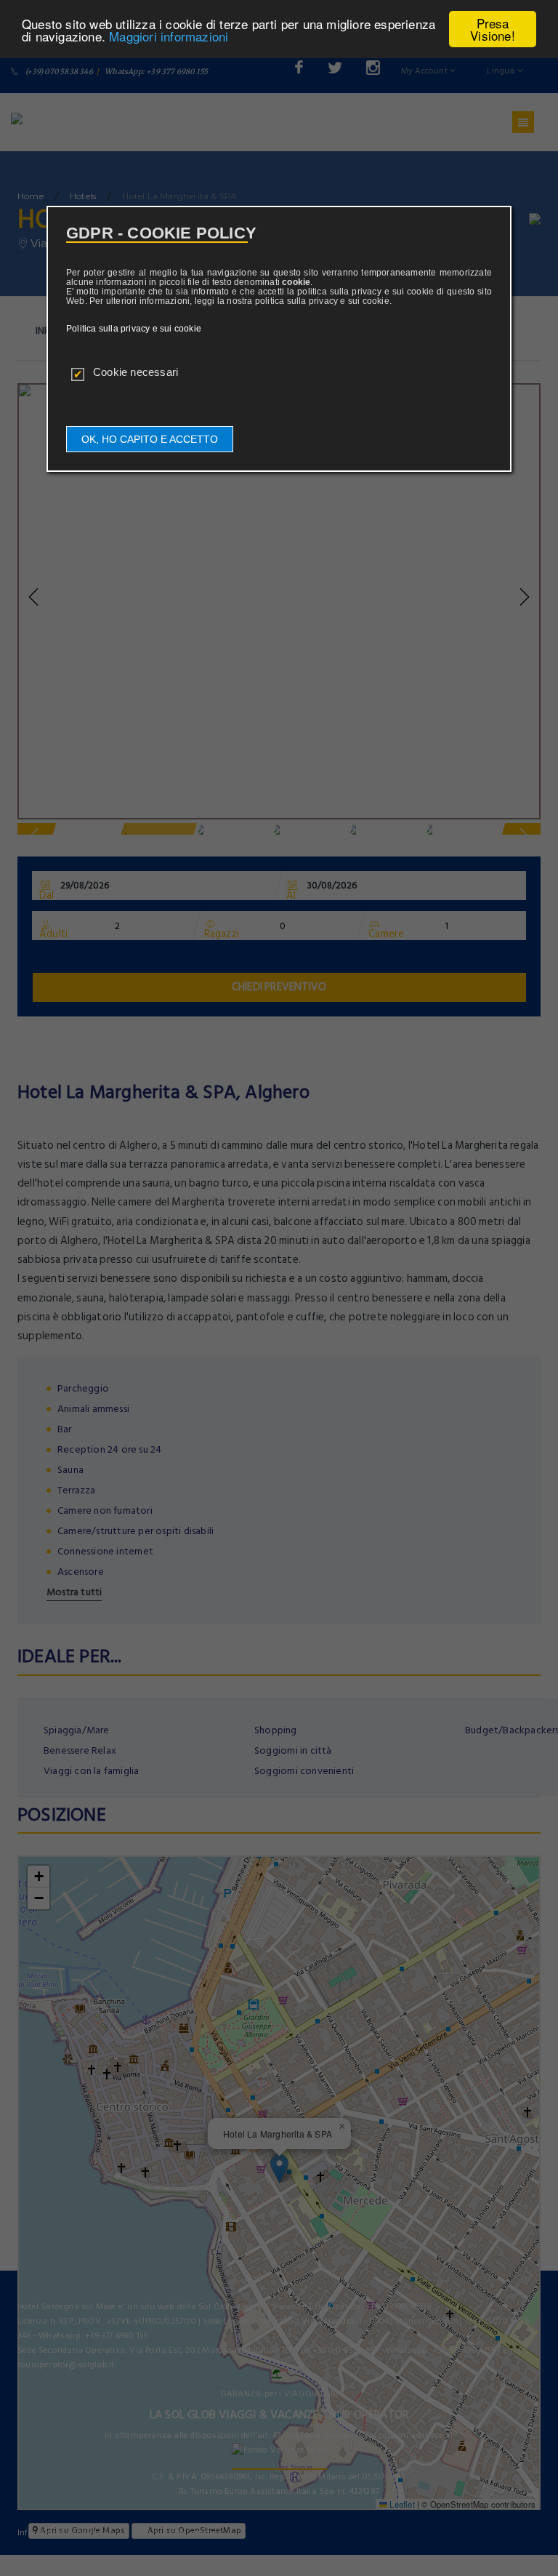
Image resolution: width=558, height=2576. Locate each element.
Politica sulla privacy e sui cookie (134, 329)
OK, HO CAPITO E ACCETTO (150, 439)
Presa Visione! (493, 29)
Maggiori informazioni (169, 36)
